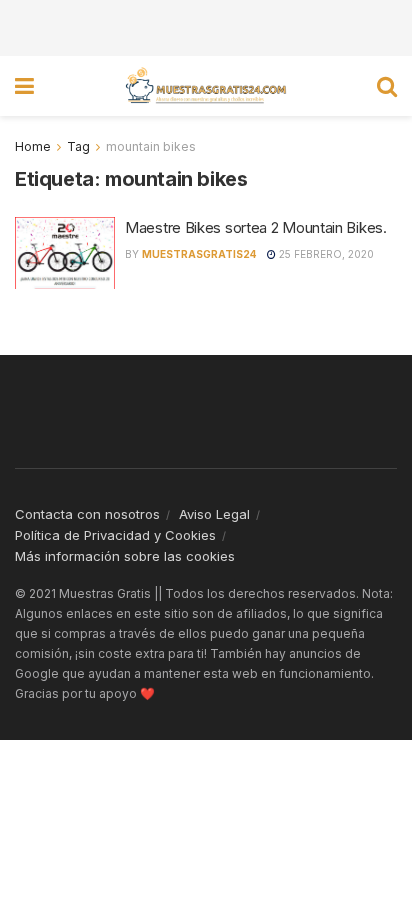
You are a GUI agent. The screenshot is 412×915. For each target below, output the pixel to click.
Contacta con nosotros (87, 514)
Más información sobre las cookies (125, 556)
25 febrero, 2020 (325, 254)
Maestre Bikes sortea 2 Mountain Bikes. (256, 227)
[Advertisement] (206, 25)
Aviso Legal (214, 514)
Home (33, 146)
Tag (78, 146)
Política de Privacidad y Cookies (115, 535)
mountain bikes (151, 146)
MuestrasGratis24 (199, 254)
